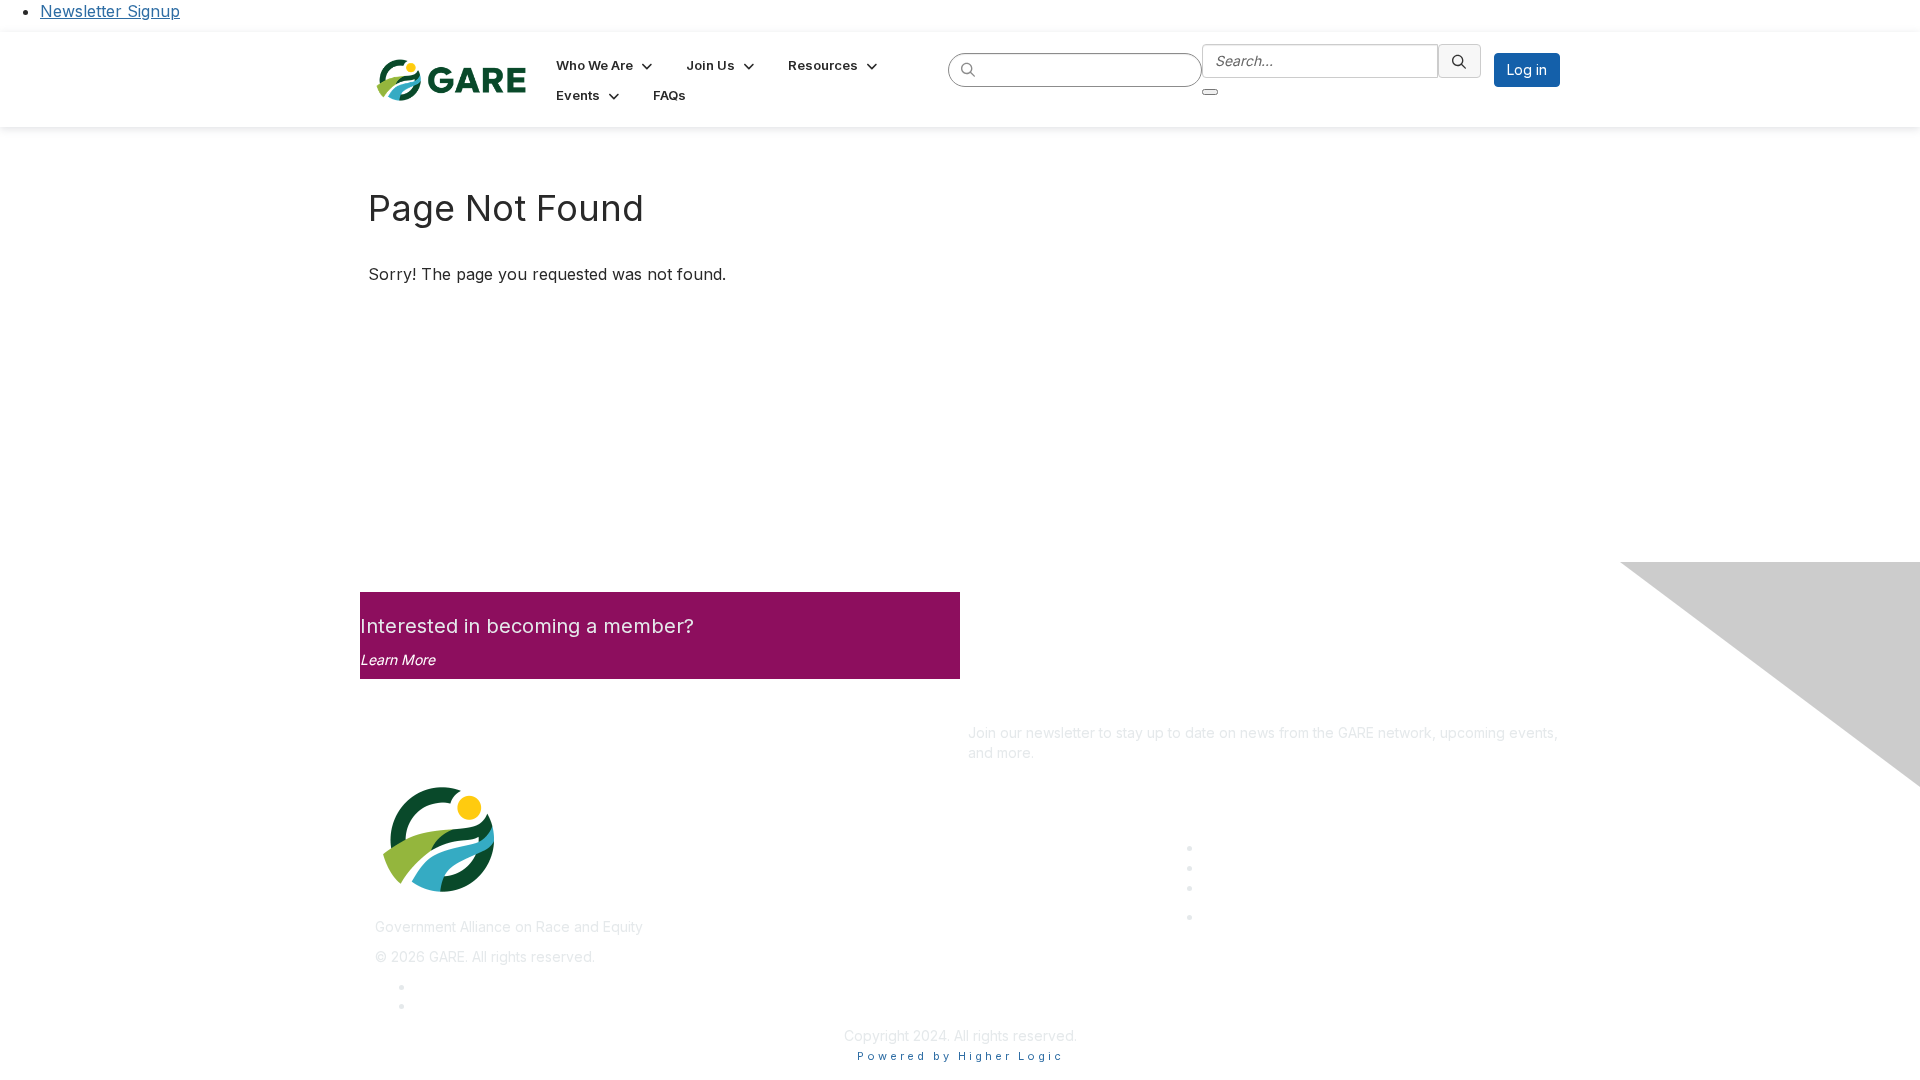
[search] (969, 69)
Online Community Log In (1284, 916)
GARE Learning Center (1276, 847)
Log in (1527, 69)
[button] (606, 65)
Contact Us (1239, 887)
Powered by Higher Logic (960, 1056)
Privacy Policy (461, 986)
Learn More (397, 659)
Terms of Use (459, 1005)
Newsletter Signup (110, 11)
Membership (1244, 867)
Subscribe (1001, 703)
